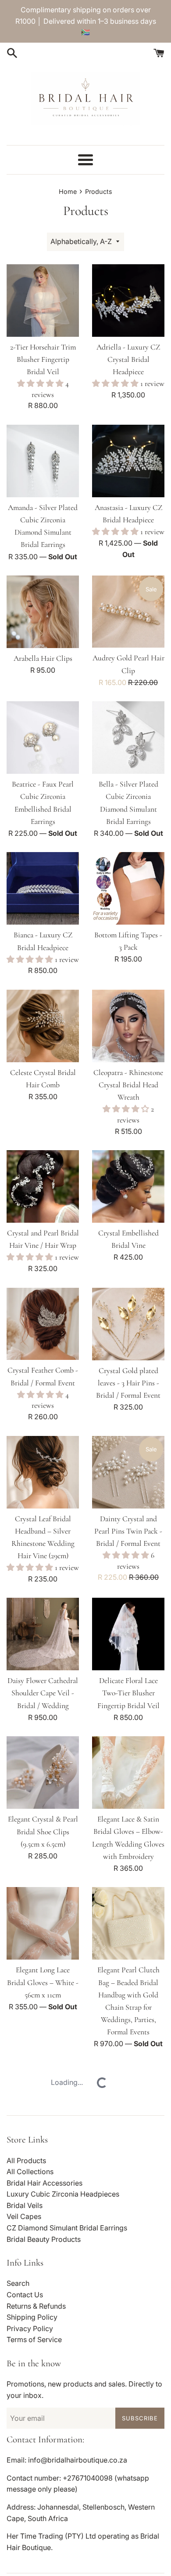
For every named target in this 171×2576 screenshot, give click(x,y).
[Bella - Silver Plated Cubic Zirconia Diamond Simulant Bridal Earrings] (128, 738)
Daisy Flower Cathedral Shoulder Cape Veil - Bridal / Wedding (43, 1693)
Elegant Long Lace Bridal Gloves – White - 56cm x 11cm (43, 1982)
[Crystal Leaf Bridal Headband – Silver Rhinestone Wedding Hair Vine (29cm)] (43, 1472)
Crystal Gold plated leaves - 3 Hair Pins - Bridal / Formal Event (128, 1383)
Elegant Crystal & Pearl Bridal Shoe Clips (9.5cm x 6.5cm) (43, 1831)
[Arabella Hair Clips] (43, 612)
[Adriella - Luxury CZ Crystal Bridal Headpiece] (128, 301)
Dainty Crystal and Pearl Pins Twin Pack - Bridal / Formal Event (128, 1531)
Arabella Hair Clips (43, 658)
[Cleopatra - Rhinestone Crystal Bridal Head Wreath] (128, 1026)
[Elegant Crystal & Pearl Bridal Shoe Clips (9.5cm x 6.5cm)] (43, 1773)
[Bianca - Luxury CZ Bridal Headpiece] (43, 888)
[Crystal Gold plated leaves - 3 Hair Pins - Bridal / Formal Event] (128, 1324)
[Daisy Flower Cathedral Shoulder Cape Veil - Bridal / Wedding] (43, 1634)
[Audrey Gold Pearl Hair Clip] (128, 612)
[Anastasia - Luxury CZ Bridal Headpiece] (128, 461)
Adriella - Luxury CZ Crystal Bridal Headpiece (128, 359)
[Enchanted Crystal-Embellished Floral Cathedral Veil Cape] (128, 2539)
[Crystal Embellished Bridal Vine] (128, 1186)
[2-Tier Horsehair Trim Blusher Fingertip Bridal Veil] (43, 301)
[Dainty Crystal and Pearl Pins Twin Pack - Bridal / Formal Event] (128, 1472)
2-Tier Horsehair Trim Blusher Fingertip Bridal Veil (43, 359)
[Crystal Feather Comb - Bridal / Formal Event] (43, 1324)
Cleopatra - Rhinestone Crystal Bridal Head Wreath (128, 1085)
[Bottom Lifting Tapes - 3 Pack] (128, 888)
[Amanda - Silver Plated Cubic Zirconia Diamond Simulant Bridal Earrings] (43, 461)
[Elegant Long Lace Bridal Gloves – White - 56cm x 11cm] (43, 1923)
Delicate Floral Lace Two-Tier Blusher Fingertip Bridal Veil (128, 1693)
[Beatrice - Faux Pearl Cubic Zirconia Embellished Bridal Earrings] (43, 738)
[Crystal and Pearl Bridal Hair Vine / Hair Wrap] (43, 1186)
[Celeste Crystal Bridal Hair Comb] (43, 1026)
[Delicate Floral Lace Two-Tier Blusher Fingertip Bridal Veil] (128, 1634)
